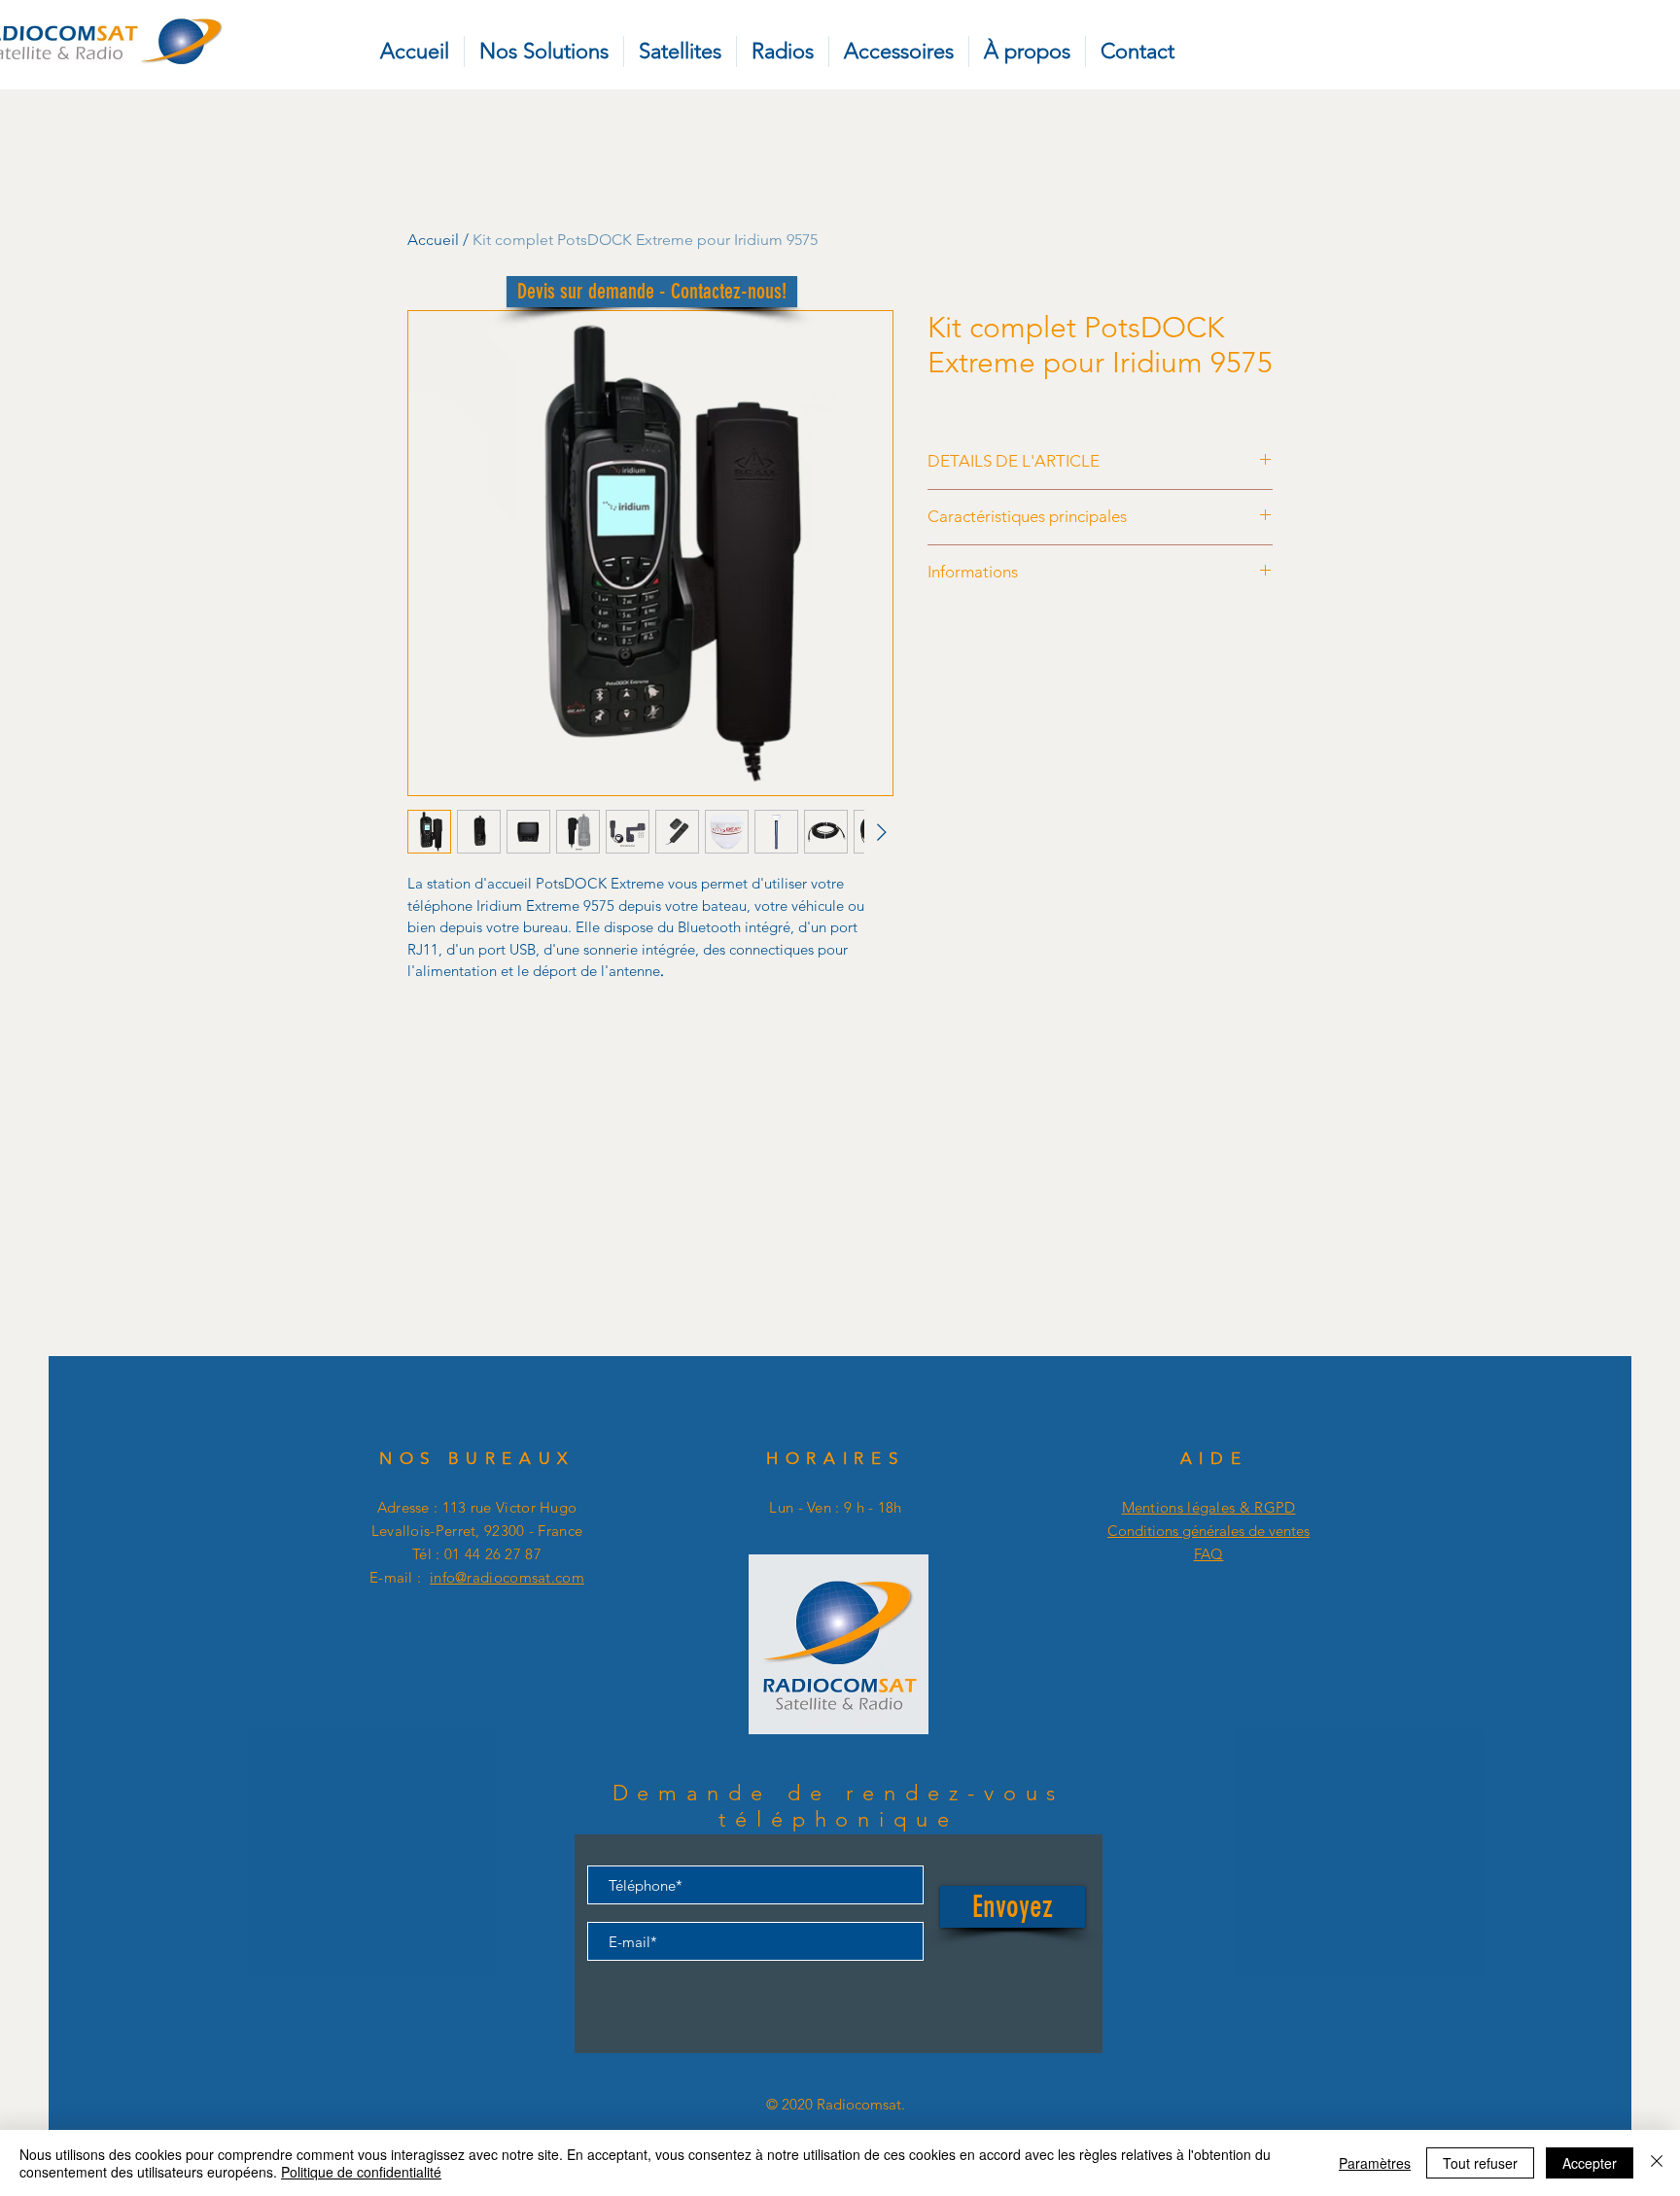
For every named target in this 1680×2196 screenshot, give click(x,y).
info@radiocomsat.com (507, 1577)
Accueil (433, 240)
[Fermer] (1657, 2163)
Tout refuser (1480, 2163)
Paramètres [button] (1375, 2163)
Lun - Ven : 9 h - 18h (835, 1507)
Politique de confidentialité (361, 2172)
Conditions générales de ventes (1208, 1531)
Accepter (1590, 2163)
